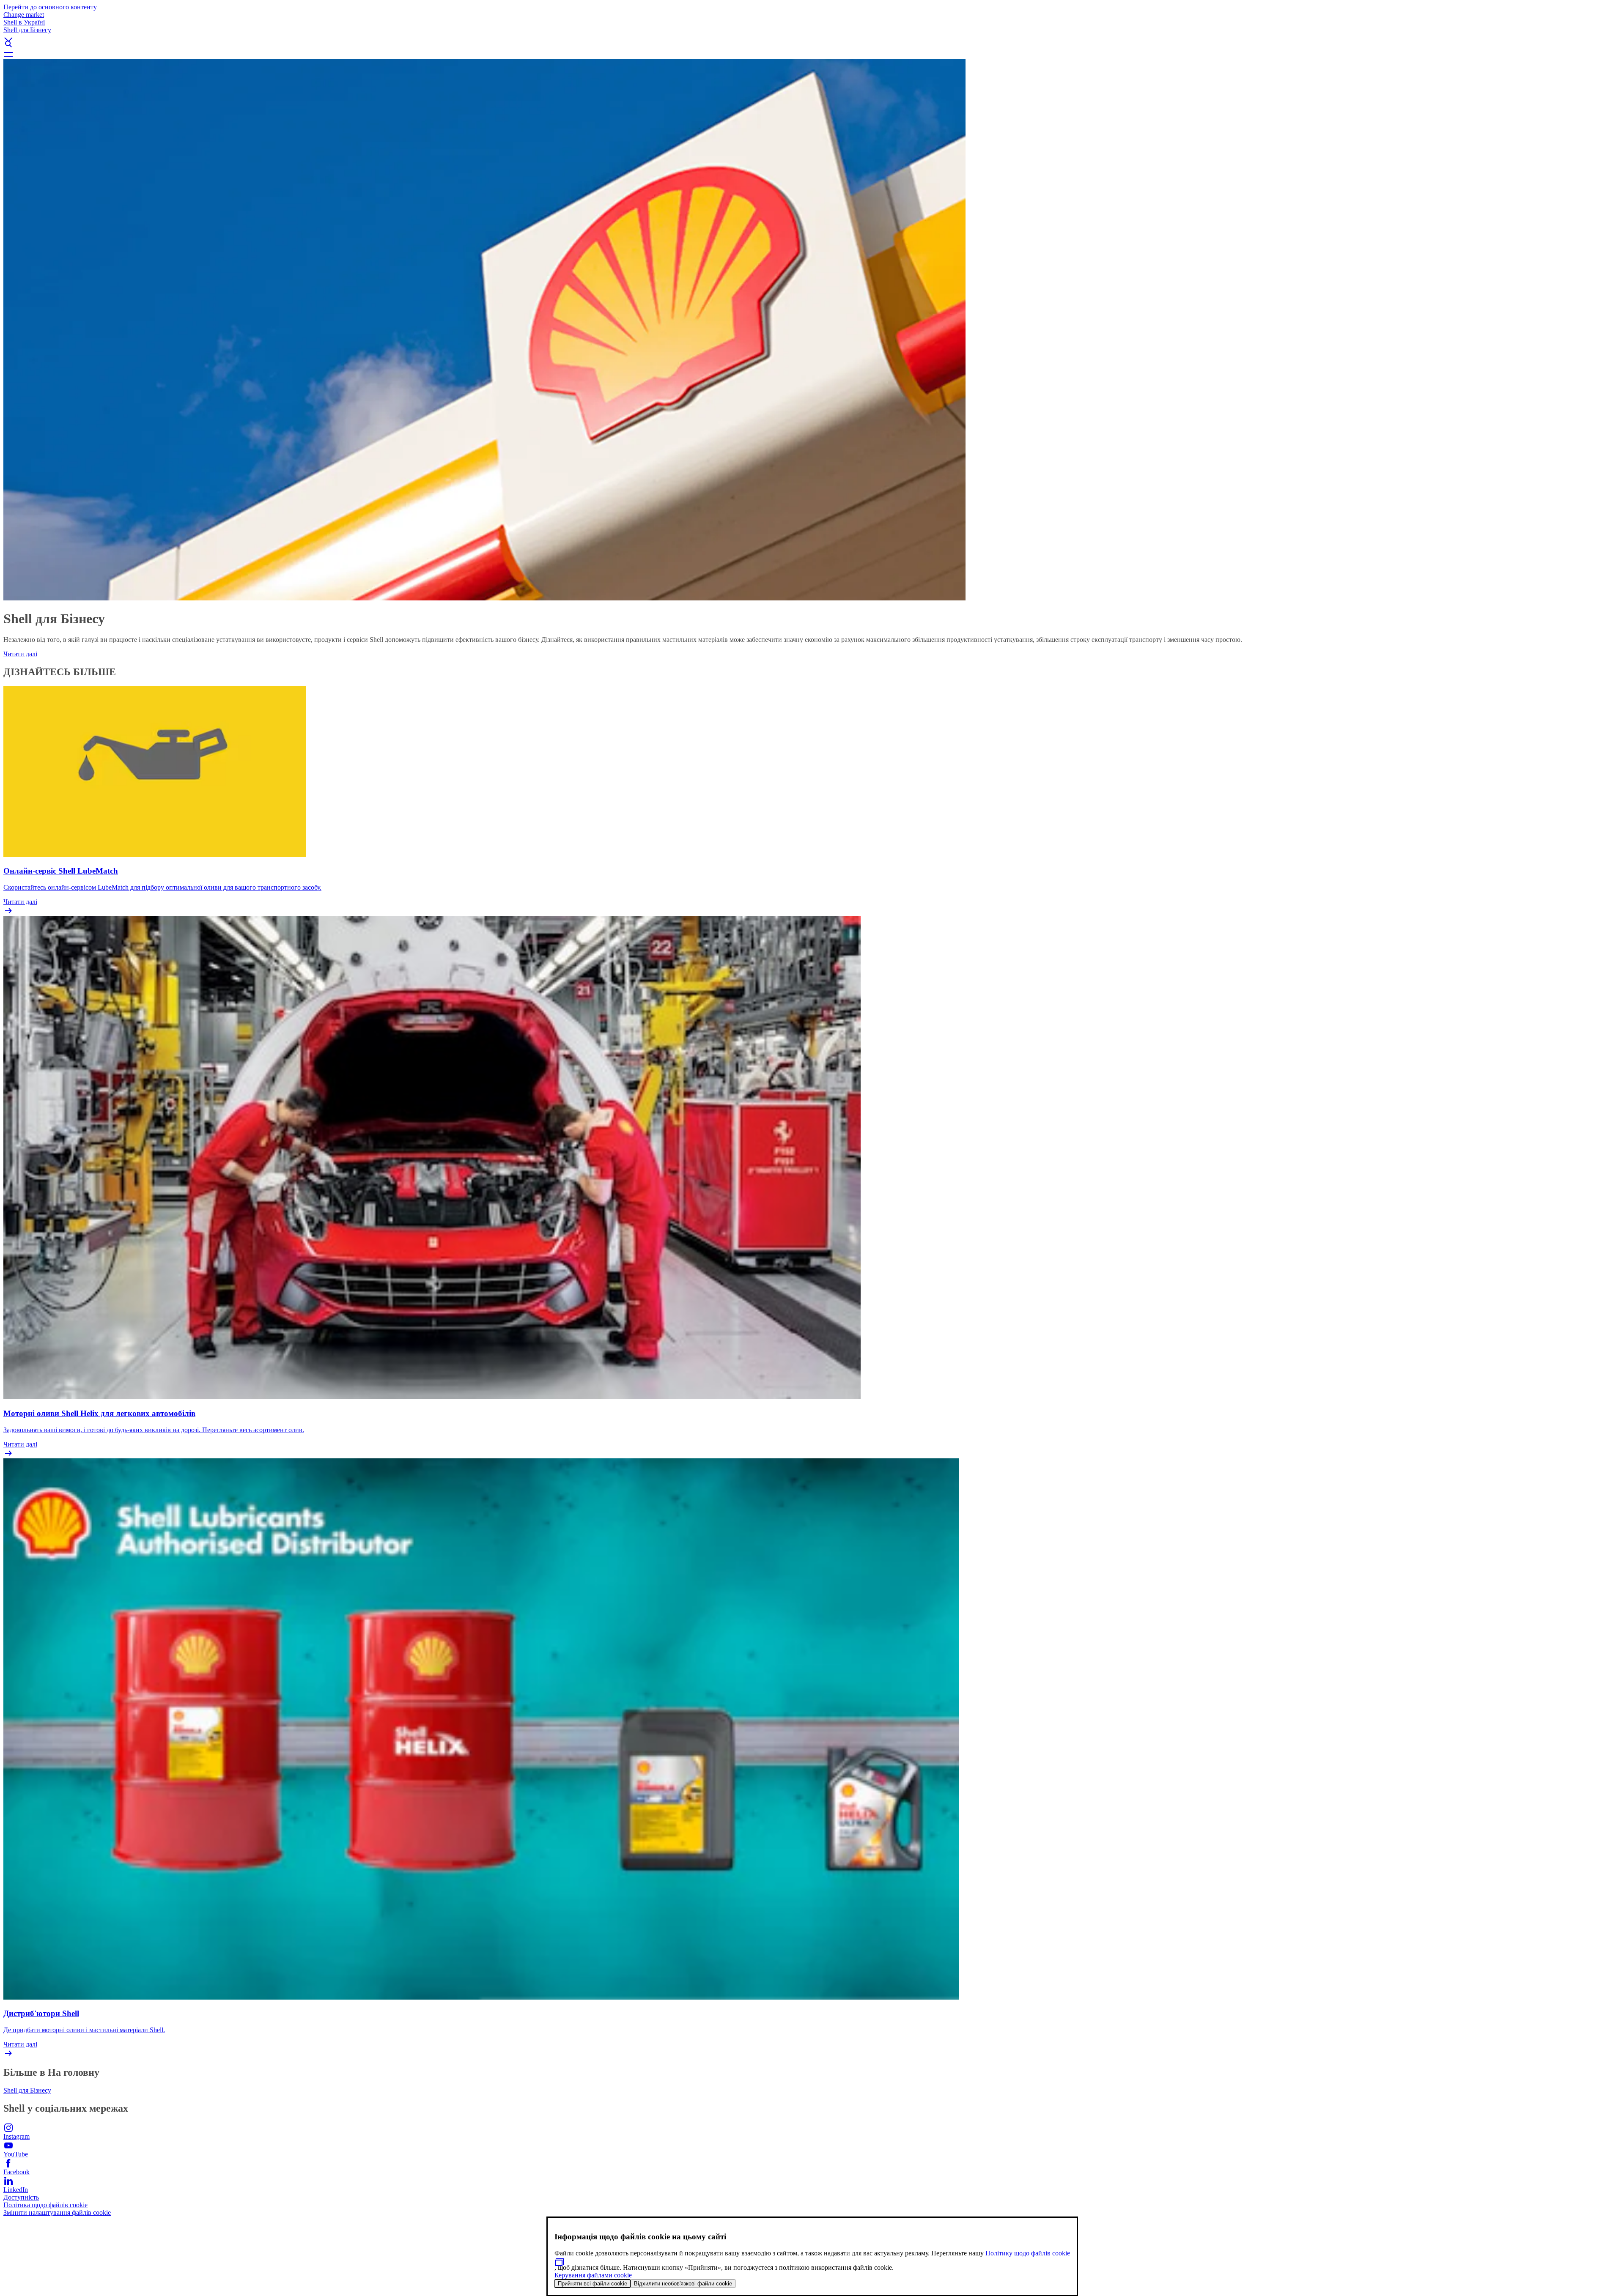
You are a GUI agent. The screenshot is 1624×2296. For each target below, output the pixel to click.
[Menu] (812, 54)
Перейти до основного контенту (50, 7)
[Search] (812, 44)
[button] (812, 33)
